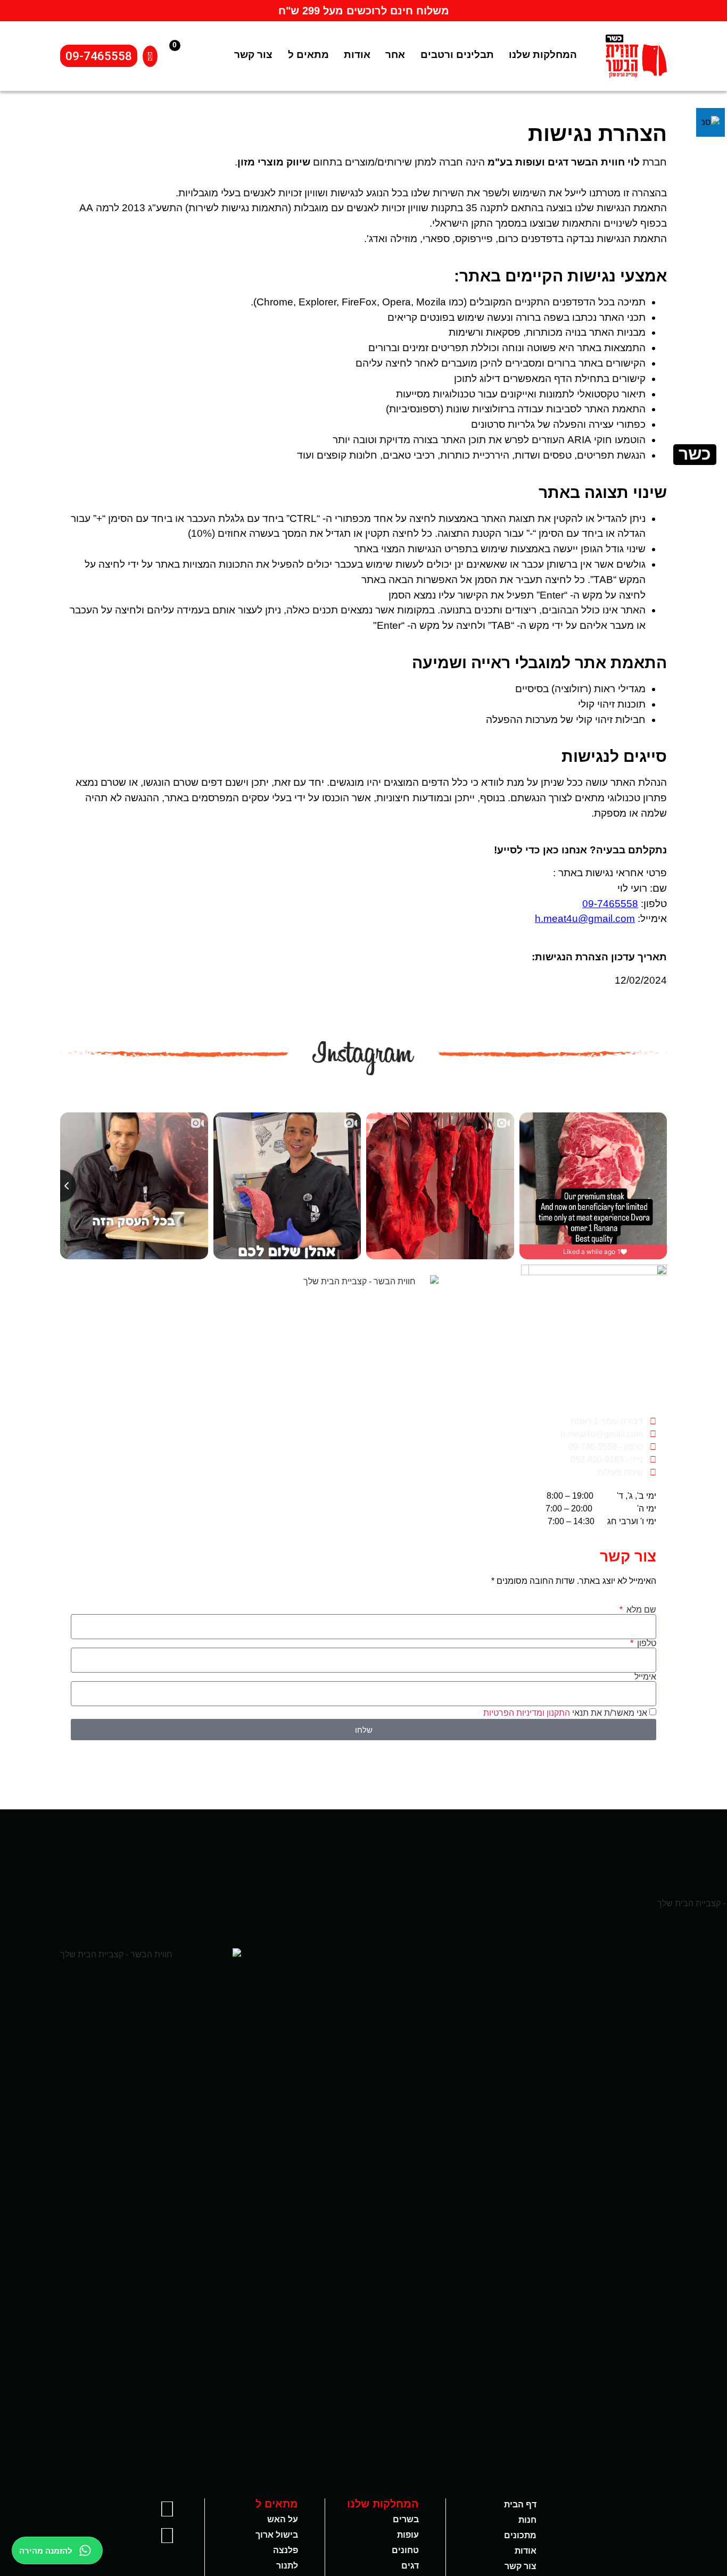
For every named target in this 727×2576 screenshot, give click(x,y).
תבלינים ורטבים (457, 55)
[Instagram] (167, 2536)
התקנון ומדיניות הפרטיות (527, 1713)
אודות (357, 55)
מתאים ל (308, 55)
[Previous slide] (60, 1186)
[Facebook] (167, 2509)
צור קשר (253, 55)
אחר (395, 55)
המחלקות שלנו (543, 55)
